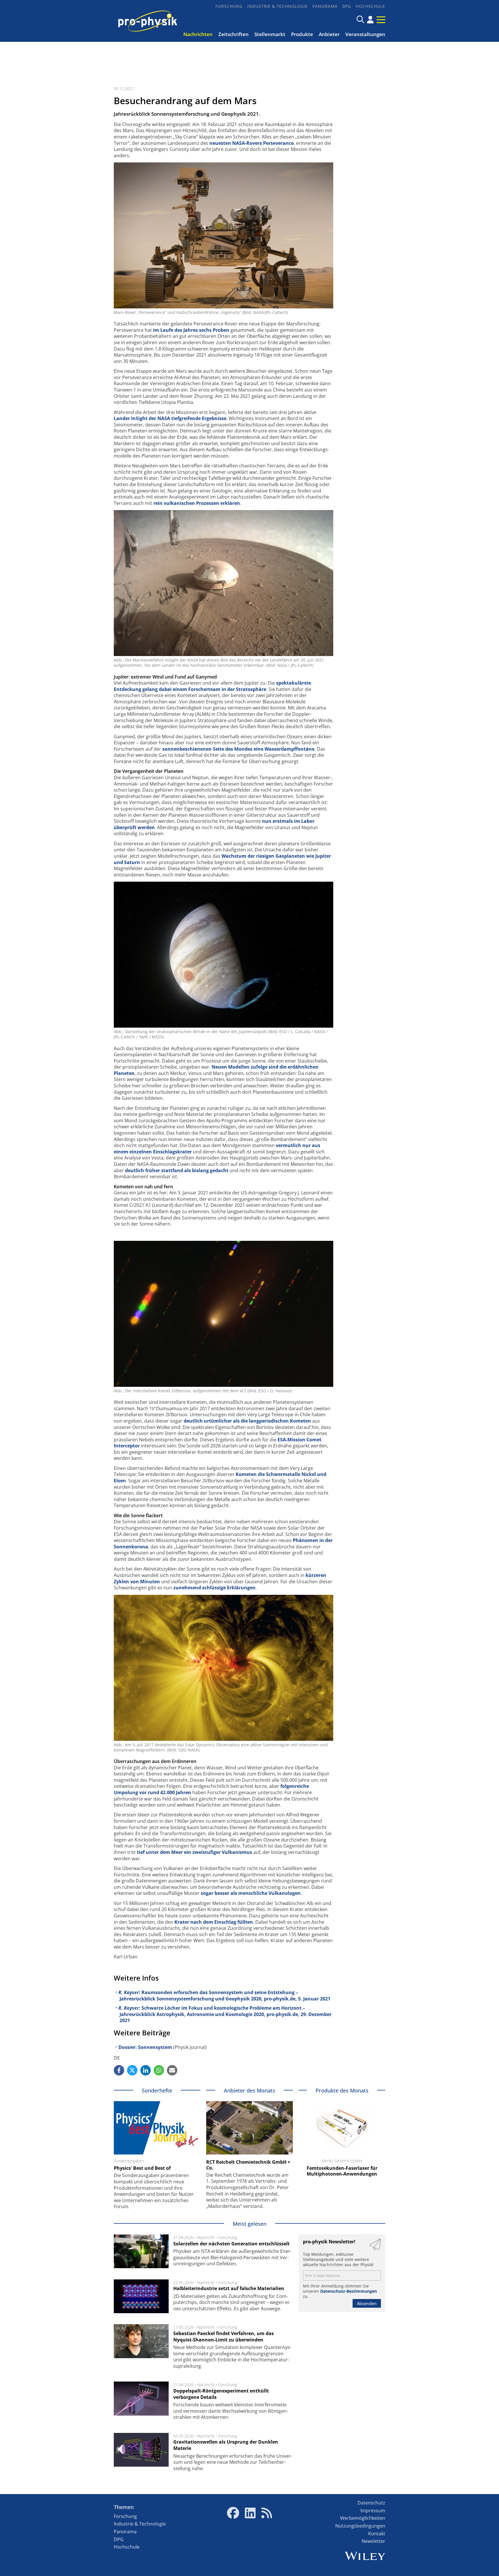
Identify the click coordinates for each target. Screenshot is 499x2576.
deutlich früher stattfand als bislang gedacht (177, 1170)
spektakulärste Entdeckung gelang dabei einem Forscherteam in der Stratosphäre (212, 686)
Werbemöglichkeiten (363, 2518)
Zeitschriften (233, 34)
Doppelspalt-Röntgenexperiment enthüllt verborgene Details (221, 2394)
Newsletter (373, 2541)
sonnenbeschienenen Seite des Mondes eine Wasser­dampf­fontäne (238, 749)
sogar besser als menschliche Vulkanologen (251, 1893)
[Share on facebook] (119, 2070)
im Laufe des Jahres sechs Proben (191, 330)
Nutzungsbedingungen (360, 2526)
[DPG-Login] (370, 20)
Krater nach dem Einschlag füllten (214, 1922)
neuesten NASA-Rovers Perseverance (252, 143)
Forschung (229, 6)
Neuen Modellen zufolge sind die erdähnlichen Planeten (216, 1070)
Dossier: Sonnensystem (145, 2047)
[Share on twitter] (132, 2070)
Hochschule (370, 6)
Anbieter (329, 34)
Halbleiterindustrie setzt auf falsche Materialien (229, 2288)
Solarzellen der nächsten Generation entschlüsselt (231, 2244)
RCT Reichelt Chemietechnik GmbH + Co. (248, 2165)
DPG (347, 6)
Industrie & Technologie (278, 6)
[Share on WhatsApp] (159, 2070)
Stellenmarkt (270, 34)
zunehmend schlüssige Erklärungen (214, 1588)
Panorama (325, 6)
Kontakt (377, 2534)
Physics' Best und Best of (142, 2168)
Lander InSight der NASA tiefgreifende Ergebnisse (170, 418)
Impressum (373, 2511)
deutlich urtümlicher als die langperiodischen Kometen (247, 1421)
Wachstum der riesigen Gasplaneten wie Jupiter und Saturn (222, 859)
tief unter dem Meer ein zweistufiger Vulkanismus (194, 1852)
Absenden (367, 2303)
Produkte (302, 34)
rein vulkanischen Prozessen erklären (197, 503)
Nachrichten (198, 34)
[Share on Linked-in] (146, 2070)
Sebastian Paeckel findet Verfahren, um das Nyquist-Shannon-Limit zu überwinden (224, 2337)
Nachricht (206, 2237)
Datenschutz (371, 2503)
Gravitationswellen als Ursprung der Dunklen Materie (226, 2445)
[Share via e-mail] (172, 2070)
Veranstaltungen (365, 34)
